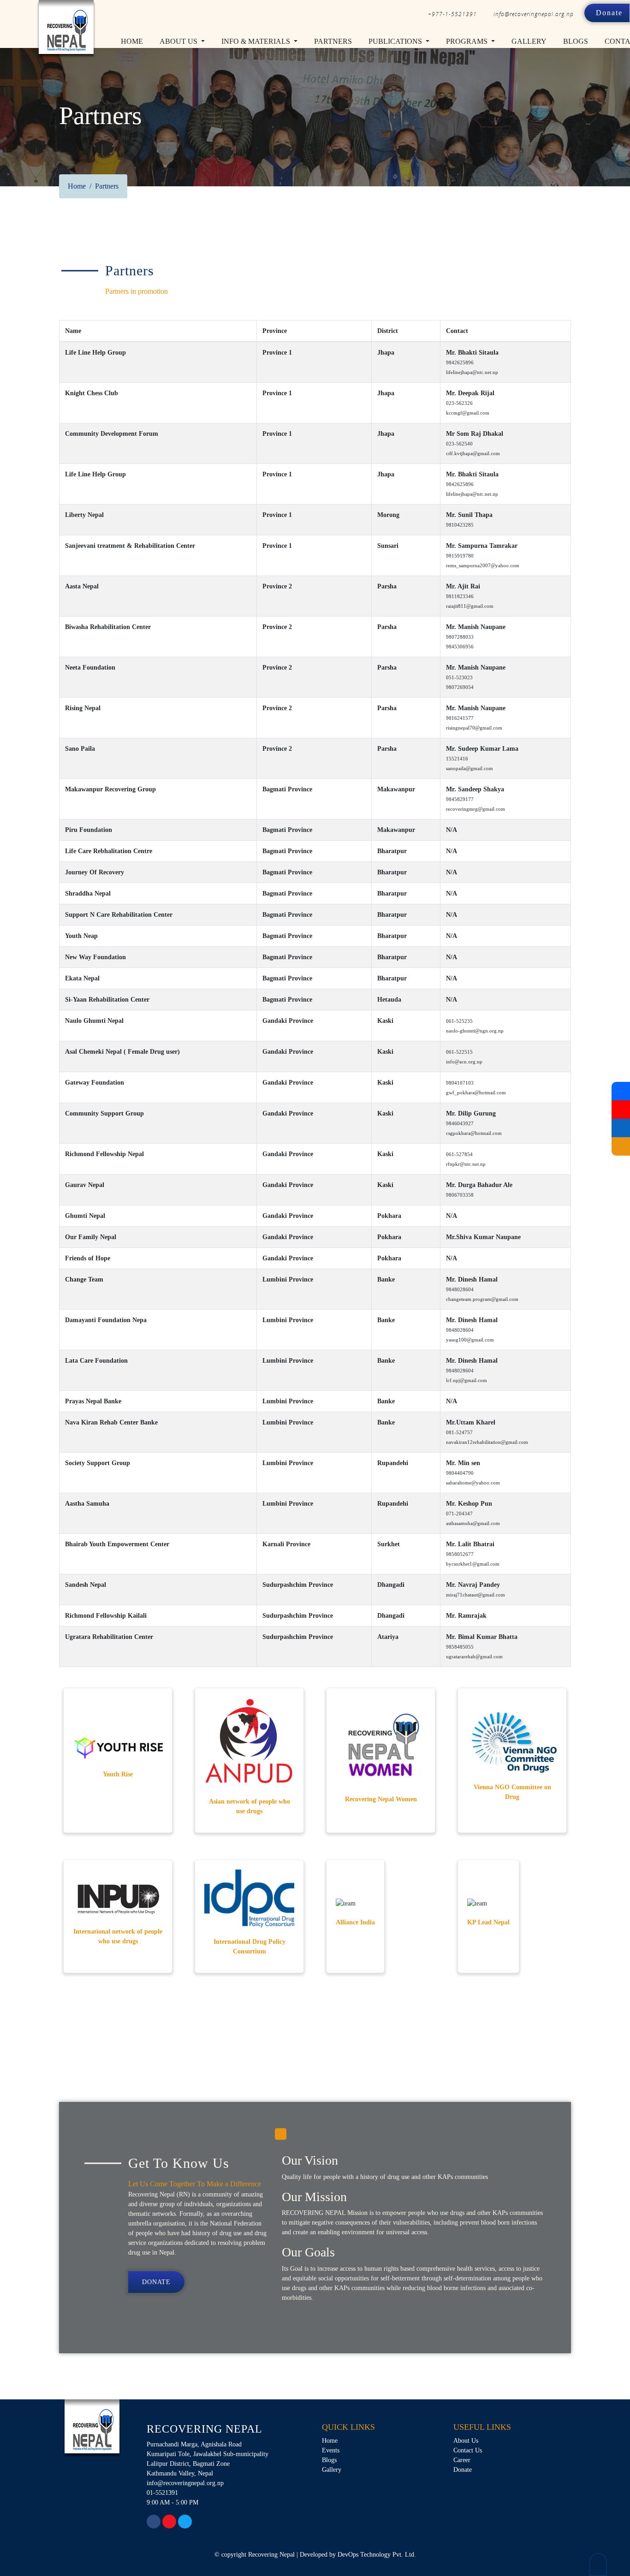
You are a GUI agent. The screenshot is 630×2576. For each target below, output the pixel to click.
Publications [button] (396, 41)
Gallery (529, 41)
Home (134, 41)
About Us (466, 2441)
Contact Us (468, 2450)
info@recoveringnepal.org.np (534, 14)
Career (462, 2460)
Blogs (576, 41)
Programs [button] (468, 41)
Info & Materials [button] (257, 41)
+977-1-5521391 (452, 14)
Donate (609, 13)
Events (331, 2450)
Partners (333, 41)
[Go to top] (598, 2564)
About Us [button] (179, 41)
